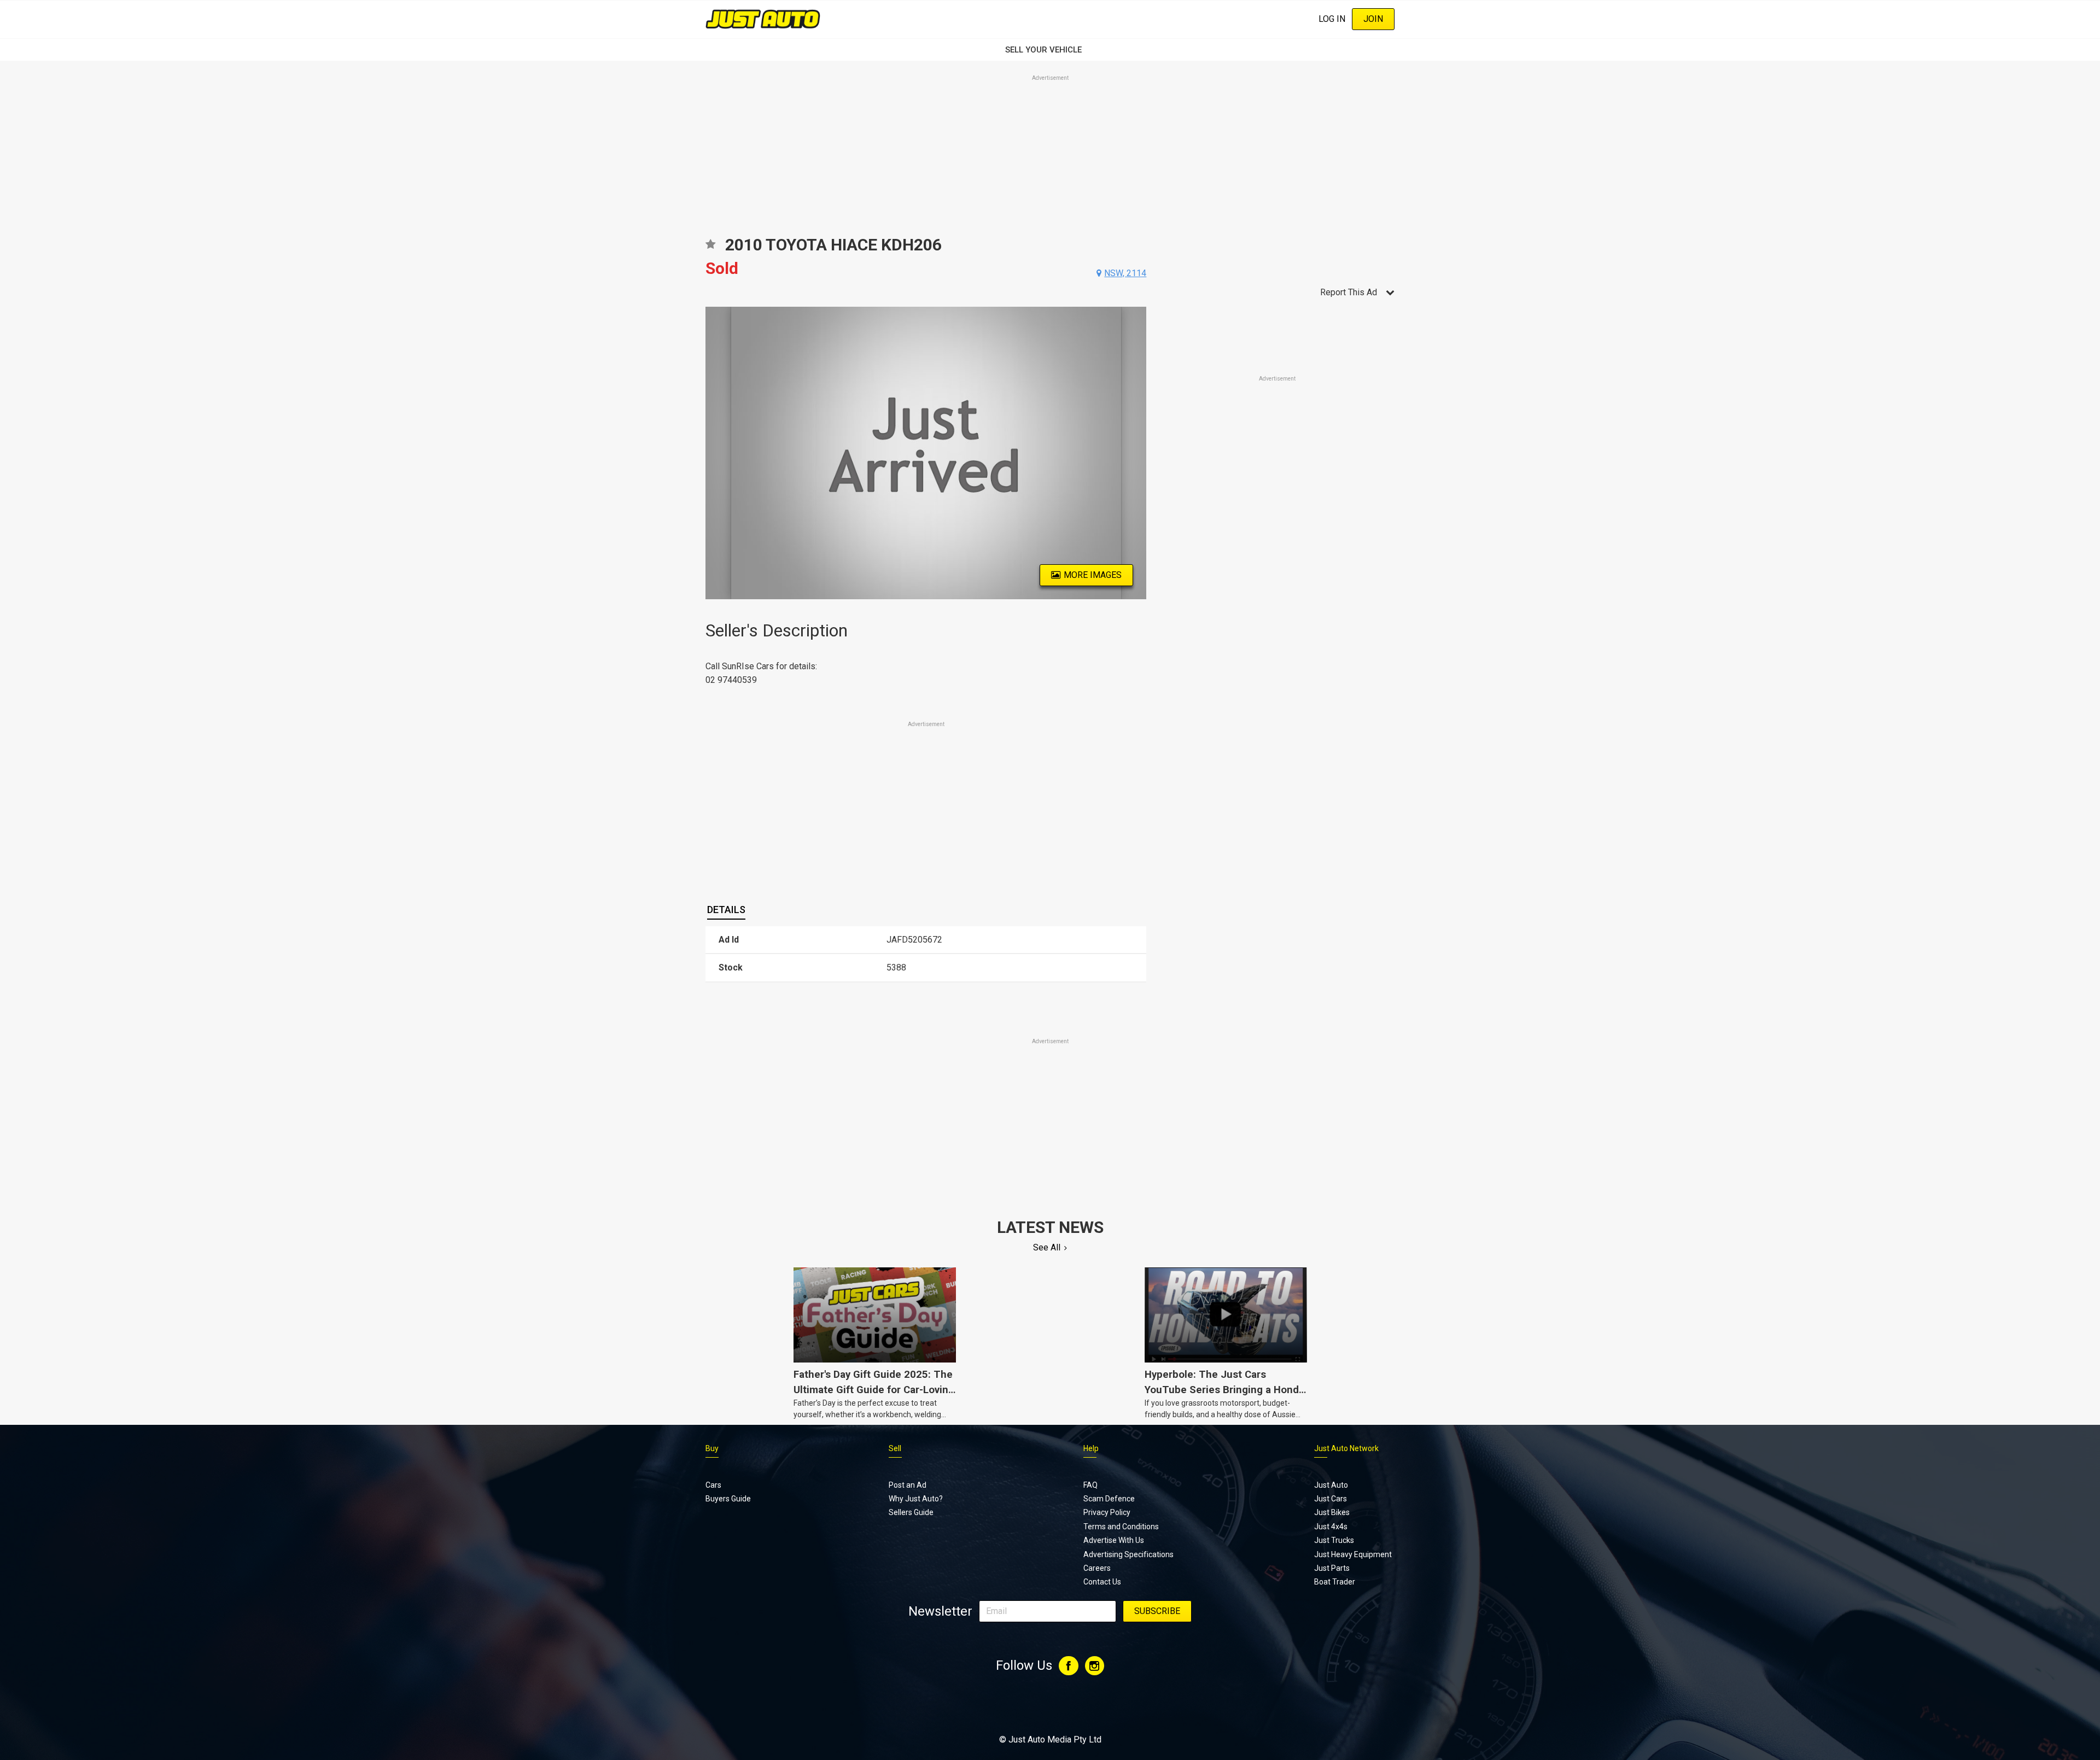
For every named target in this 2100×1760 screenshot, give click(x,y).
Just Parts (1332, 1568)
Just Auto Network (1346, 1448)
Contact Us (1102, 1582)
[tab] (726, 910)
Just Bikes (1332, 1512)
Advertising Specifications (1128, 1554)
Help (1091, 1448)
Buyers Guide (728, 1499)
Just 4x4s (1331, 1527)
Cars (713, 1485)
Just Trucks (1334, 1540)
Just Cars (1331, 1499)
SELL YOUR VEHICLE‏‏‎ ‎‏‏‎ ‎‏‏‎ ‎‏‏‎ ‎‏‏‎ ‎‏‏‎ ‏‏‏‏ (1050, 50)
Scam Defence (1109, 1499)
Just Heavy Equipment (1353, 1554)
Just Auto (1331, 1485)
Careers (1097, 1568)
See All (1047, 1247)
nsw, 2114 (1125, 273)
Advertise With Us (1114, 1540)
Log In (1332, 19)
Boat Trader (1335, 1582)
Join (1373, 19)
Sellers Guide (911, 1512)
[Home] (763, 19)
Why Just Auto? (916, 1499)
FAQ (1090, 1485)
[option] (926, 453)
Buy (712, 1448)
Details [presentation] (726, 910)
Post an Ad (908, 1485)
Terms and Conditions (1121, 1527)
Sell (895, 1448)
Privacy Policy (1107, 1512)
